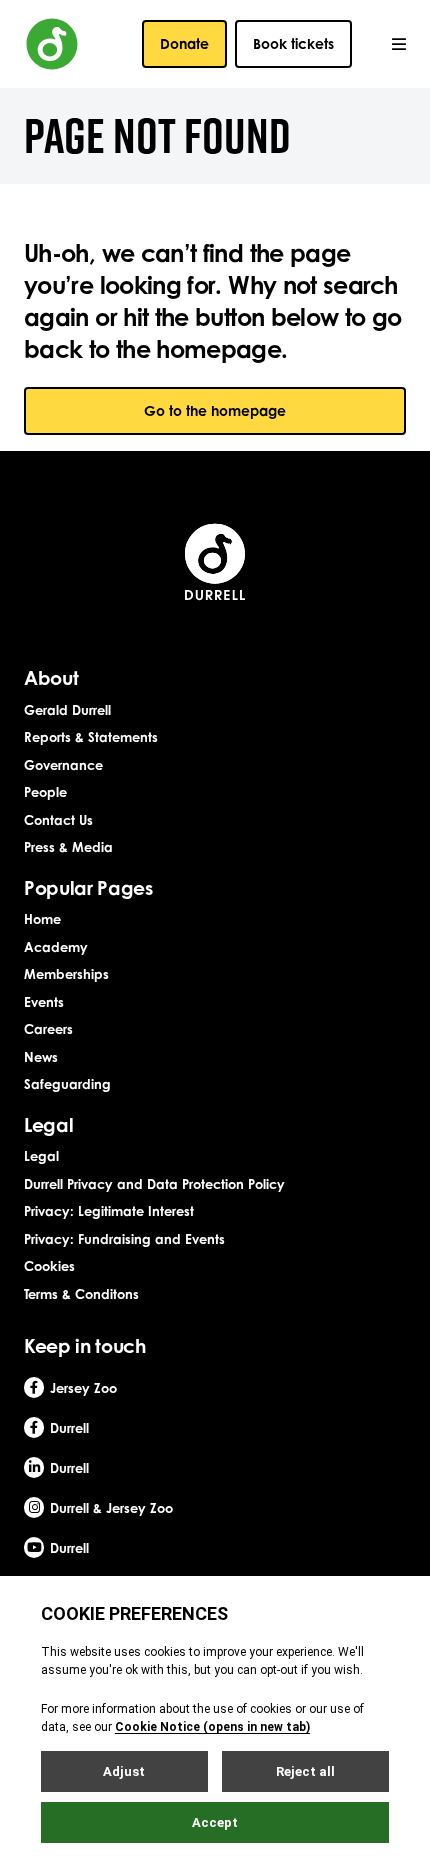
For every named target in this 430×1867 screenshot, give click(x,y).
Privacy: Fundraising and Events (124, 1239)
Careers (48, 1029)
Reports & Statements (91, 737)
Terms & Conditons (81, 1294)
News (41, 1057)
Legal (41, 1156)
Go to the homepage (215, 410)
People (45, 792)
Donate (184, 43)
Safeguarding (67, 1084)
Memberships (66, 974)
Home (42, 919)
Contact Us (58, 820)
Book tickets (293, 43)
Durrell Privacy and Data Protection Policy (154, 1184)
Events (44, 1002)
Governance (63, 765)
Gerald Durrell (67, 710)
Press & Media (68, 847)
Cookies (49, 1266)
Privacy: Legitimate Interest (109, 1211)
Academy (56, 947)
